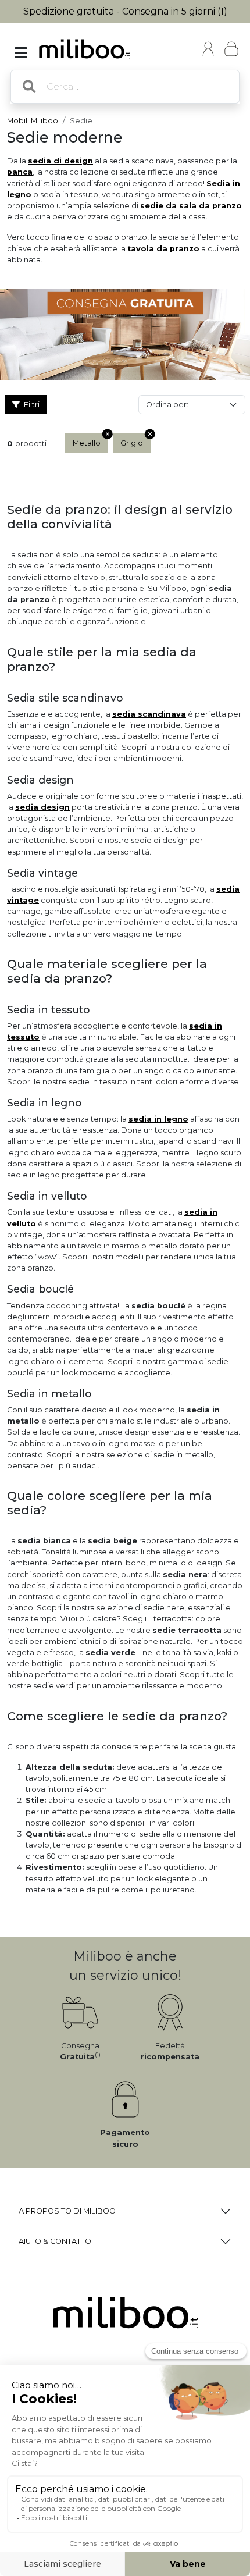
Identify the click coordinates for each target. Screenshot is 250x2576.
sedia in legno (158, 1119)
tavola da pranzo (163, 249)
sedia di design (60, 161)
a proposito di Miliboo (67, 2211)
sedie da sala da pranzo (191, 206)
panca (20, 172)
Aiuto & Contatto (55, 2241)
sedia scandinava (149, 714)
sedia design (42, 807)
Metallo (87, 443)
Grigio (132, 443)
